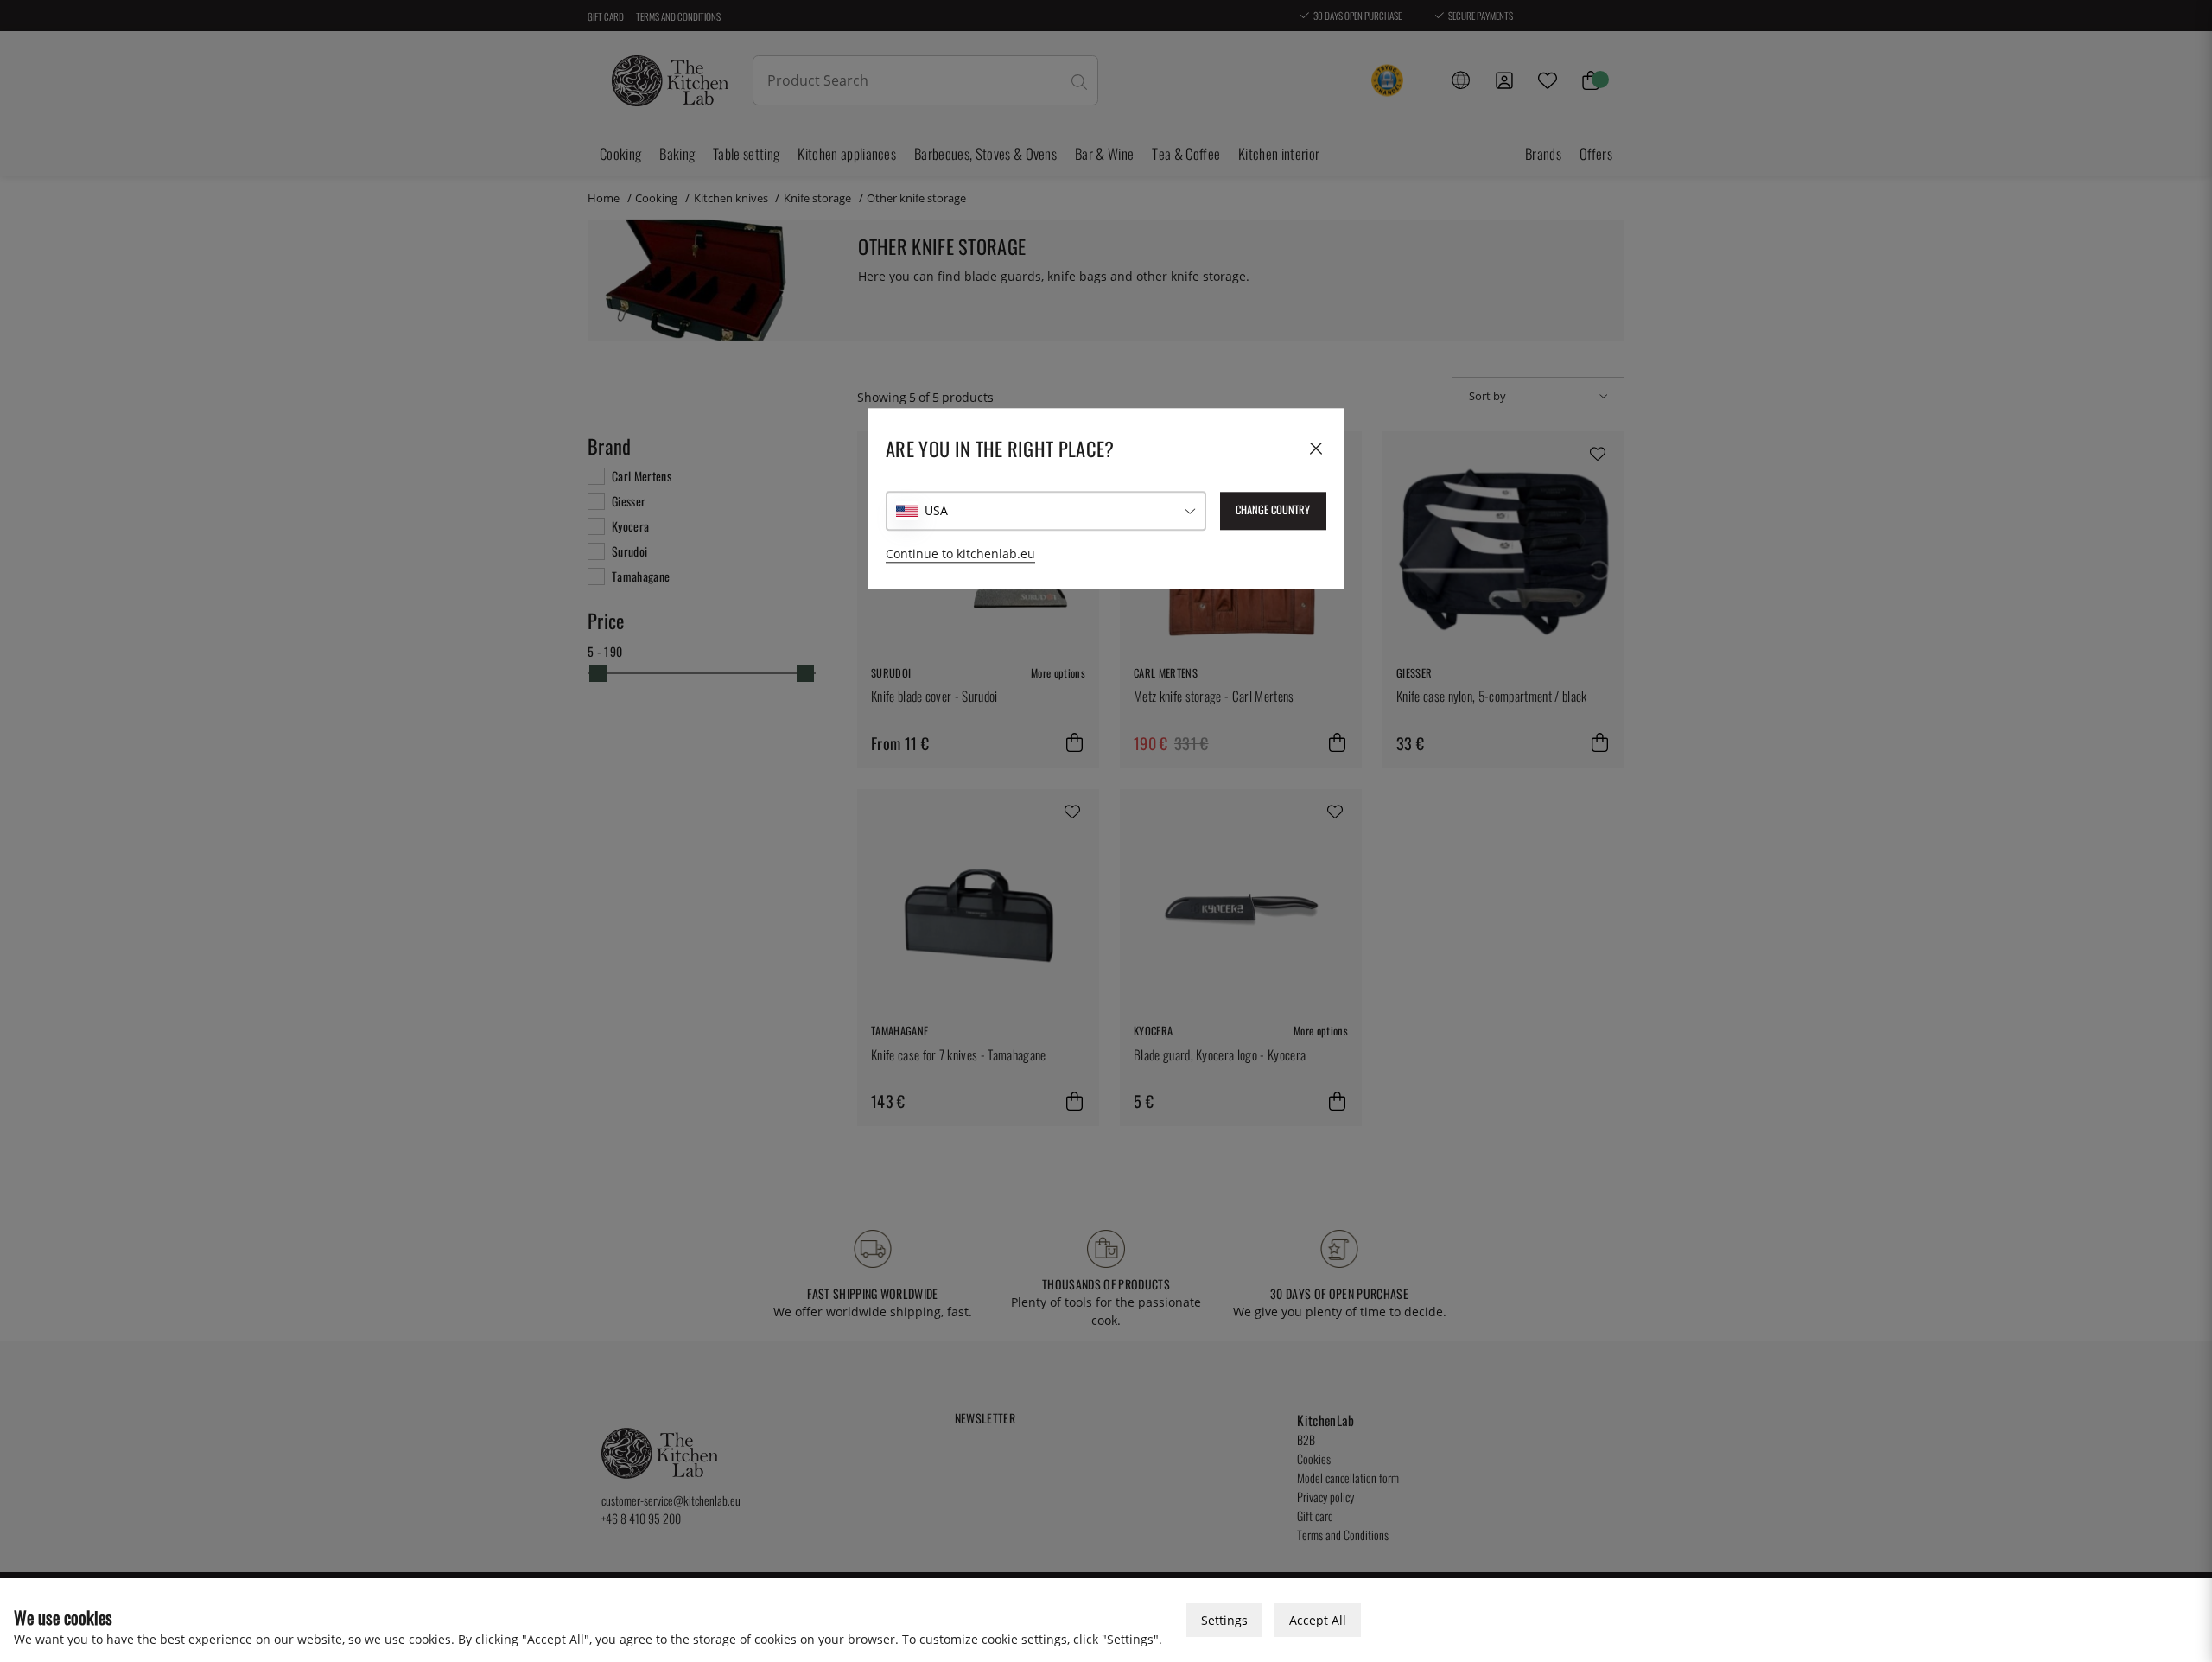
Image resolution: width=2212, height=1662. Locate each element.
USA (936, 511)
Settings (1224, 1620)
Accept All (1318, 1620)
